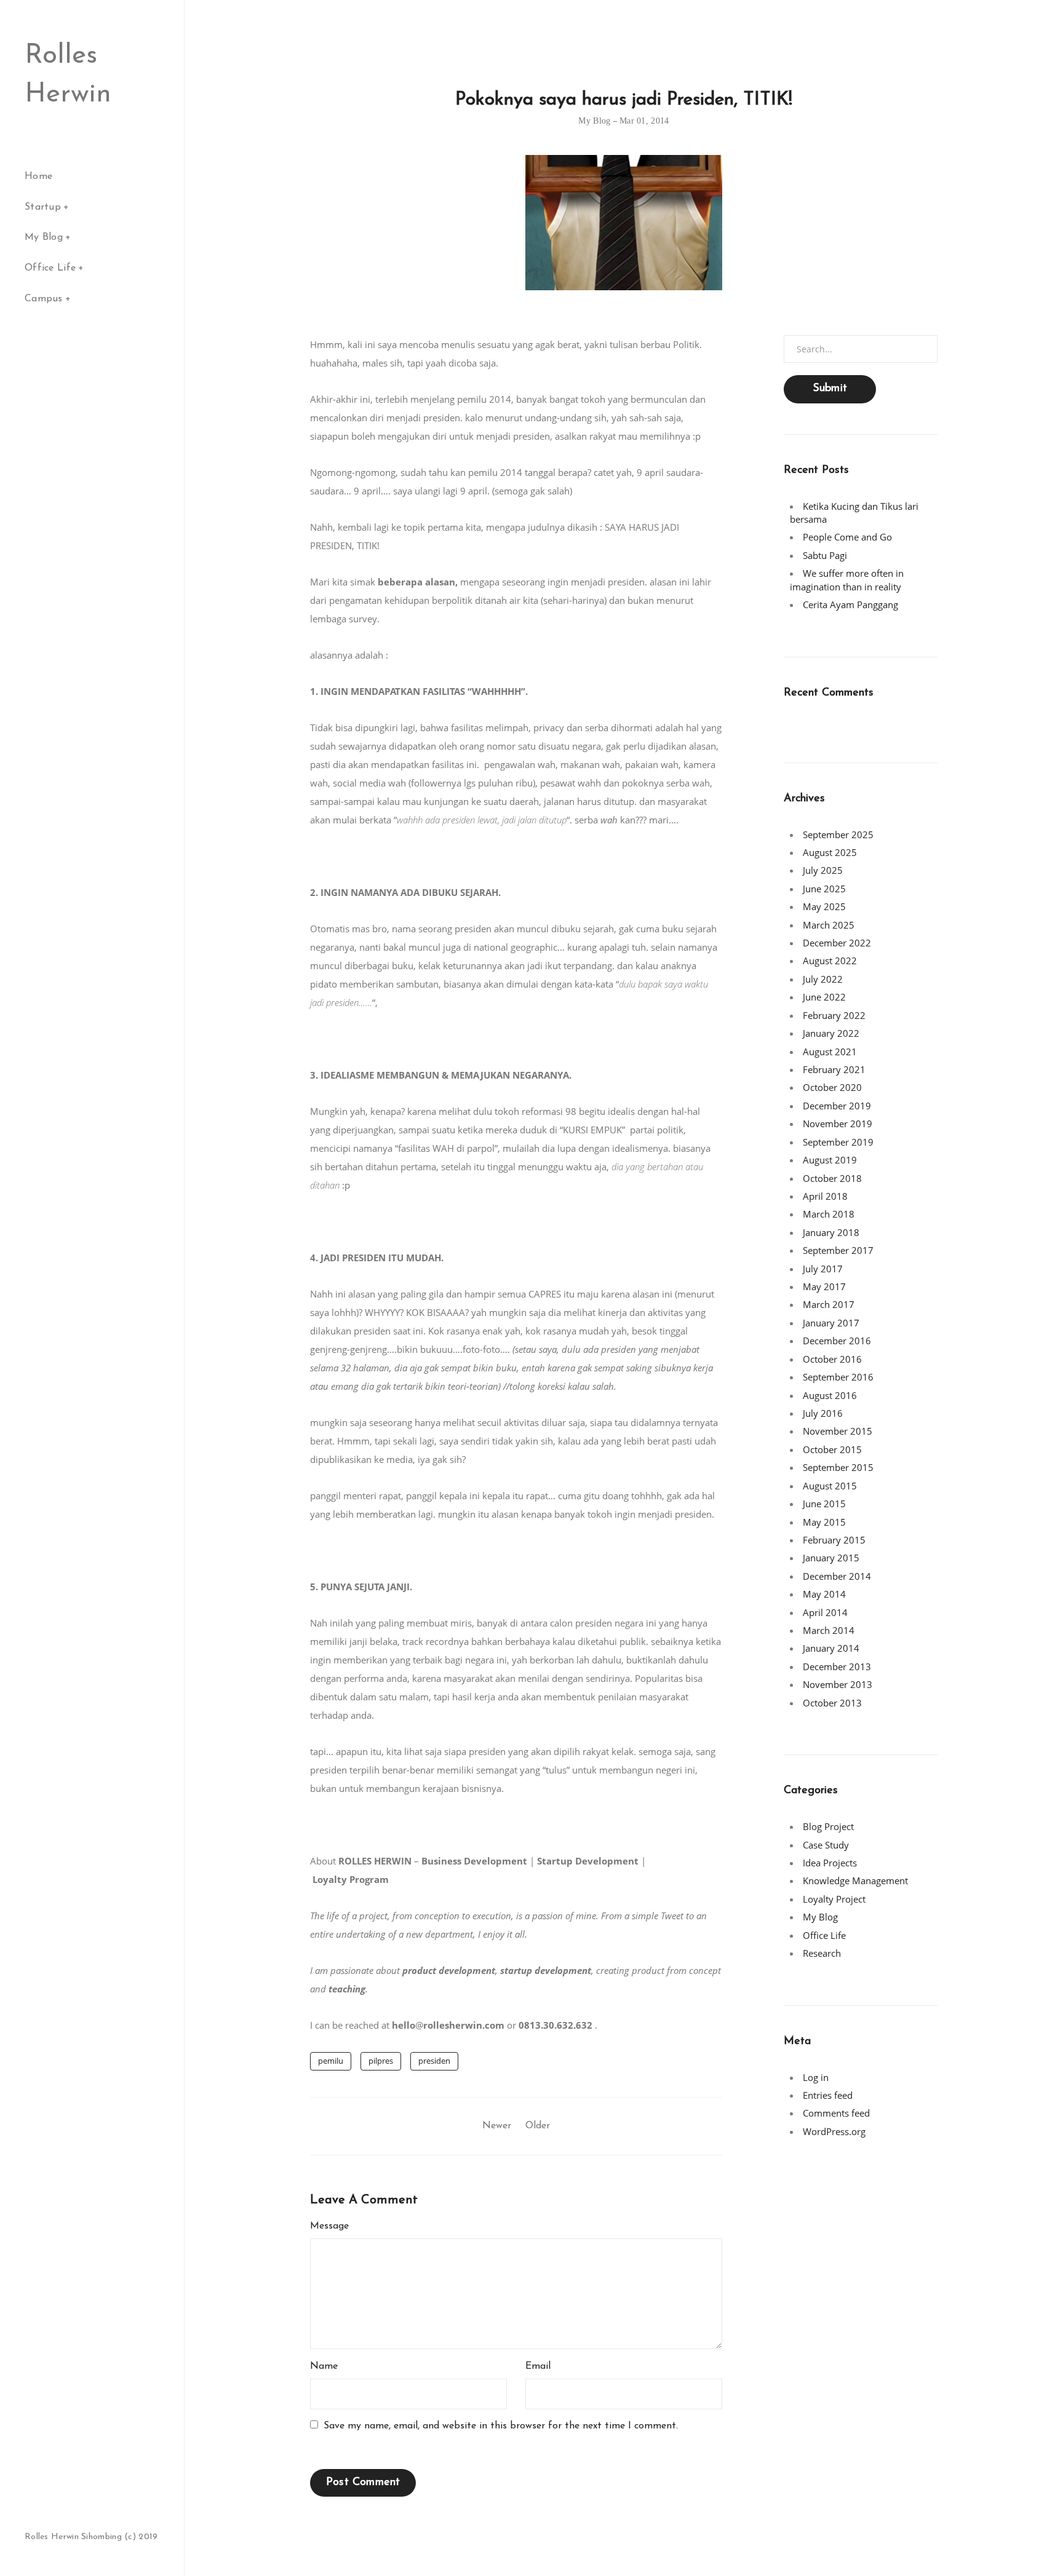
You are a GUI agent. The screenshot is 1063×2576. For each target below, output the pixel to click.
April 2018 (825, 1196)
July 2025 (823, 870)
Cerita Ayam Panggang (850, 604)
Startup (43, 207)
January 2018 (831, 1232)
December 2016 (837, 1341)
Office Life (50, 268)
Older (538, 2126)
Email (538, 2366)
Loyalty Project (834, 1899)
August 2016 (830, 1395)
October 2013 (832, 1703)
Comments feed (836, 2113)
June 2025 (824, 889)
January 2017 (831, 1323)
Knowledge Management (855, 1880)
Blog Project (828, 1826)
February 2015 (834, 1540)
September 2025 (838, 834)
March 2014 (829, 1630)
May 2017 (824, 1286)
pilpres (381, 2061)
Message (329, 2226)
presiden (434, 2061)
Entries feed (828, 2095)
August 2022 (830, 961)
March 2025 (829, 925)
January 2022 (831, 1033)
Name (324, 2366)
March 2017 (829, 1304)
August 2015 (830, 1486)
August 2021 (830, 1052)
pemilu (331, 2061)
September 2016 (838, 1377)
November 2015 (838, 1431)
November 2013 (838, 1684)
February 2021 (834, 1069)
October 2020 (832, 1087)
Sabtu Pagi (825, 555)
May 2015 (824, 1522)
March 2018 (829, 1214)
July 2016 (823, 1413)
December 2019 (837, 1106)
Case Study (826, 1845)
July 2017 (823, 1269)
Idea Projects (830, 1863)
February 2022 (834, 1015)
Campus (44, 299)
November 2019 (838, 1124)
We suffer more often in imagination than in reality (847, 580)
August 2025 (830, 852)
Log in (816, 2077)
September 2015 (838, 1467)
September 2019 (838, 1142)
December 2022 (837, 943)
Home (38, 176)
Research (822, 1953)
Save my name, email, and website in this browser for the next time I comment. (501, 2426)
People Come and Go (847, 537)
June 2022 (824, 997)
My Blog (44, 237)
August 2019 (830, 1160)
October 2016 (832, 1359)
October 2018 (832, 1178)
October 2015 (832, 1449)
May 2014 (824, 1594)
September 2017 (838, 1250)
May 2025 (824, 906)
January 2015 (831, 1558)
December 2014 (837, 1576)
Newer (497, 2126)
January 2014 (831, 1648)
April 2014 (825, 1612)
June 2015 (824, 1504)
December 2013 (837, 1666)
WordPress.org (834, 2131)
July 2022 (823, 979)
